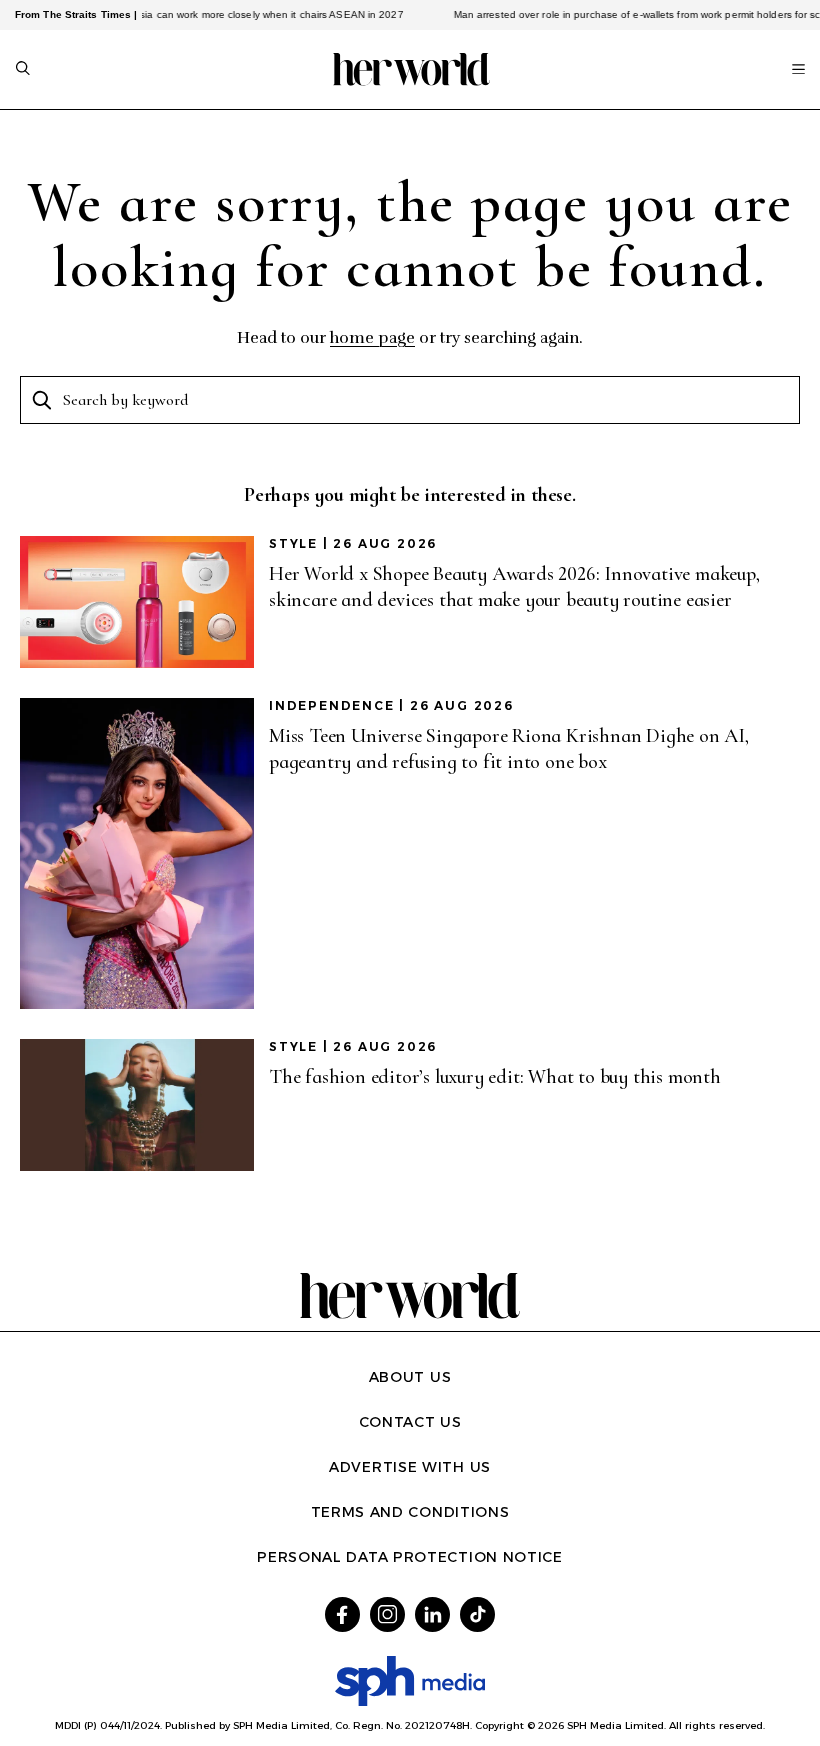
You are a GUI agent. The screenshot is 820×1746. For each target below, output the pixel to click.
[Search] (23, 70)
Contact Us (410, 1422)
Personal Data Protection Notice (410, 1557)
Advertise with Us (410, 1467)
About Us (410, 1377)
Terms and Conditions (410, 1512)
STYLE (293, 543)
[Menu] (798, 69)
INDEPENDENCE (332, 705)
